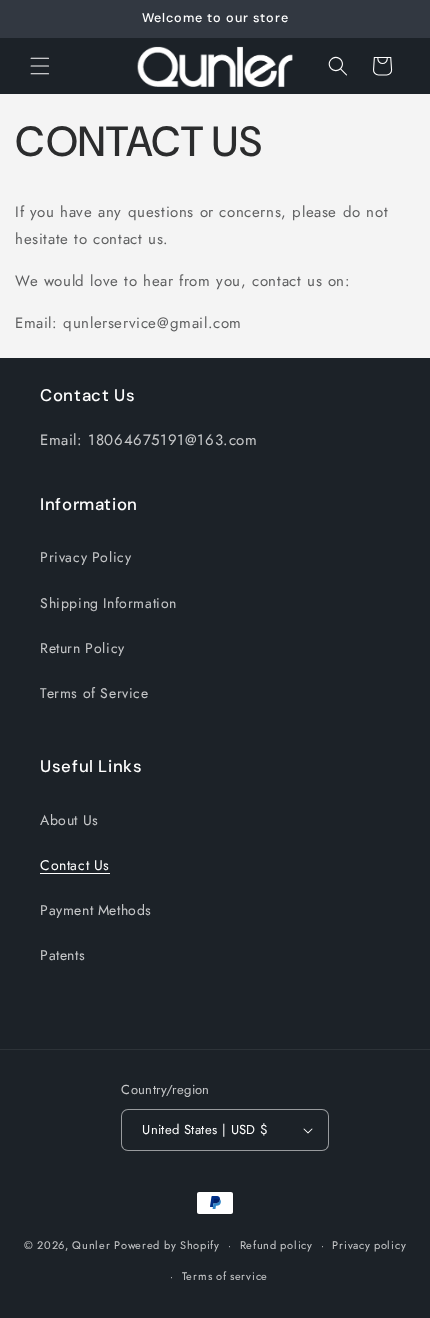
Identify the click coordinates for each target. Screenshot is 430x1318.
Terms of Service (94, 693)
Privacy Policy (85, 557)
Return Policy (82, 648)
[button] (40, 66)
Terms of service (225, 1276)
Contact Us (75, 865)
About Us (69, 820)
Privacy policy (369, 1245)
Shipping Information (108, 603)
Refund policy (276, 1245)
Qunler (91, 1245)
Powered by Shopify (167, 1245)
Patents (62, 955)
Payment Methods (96, 910)
